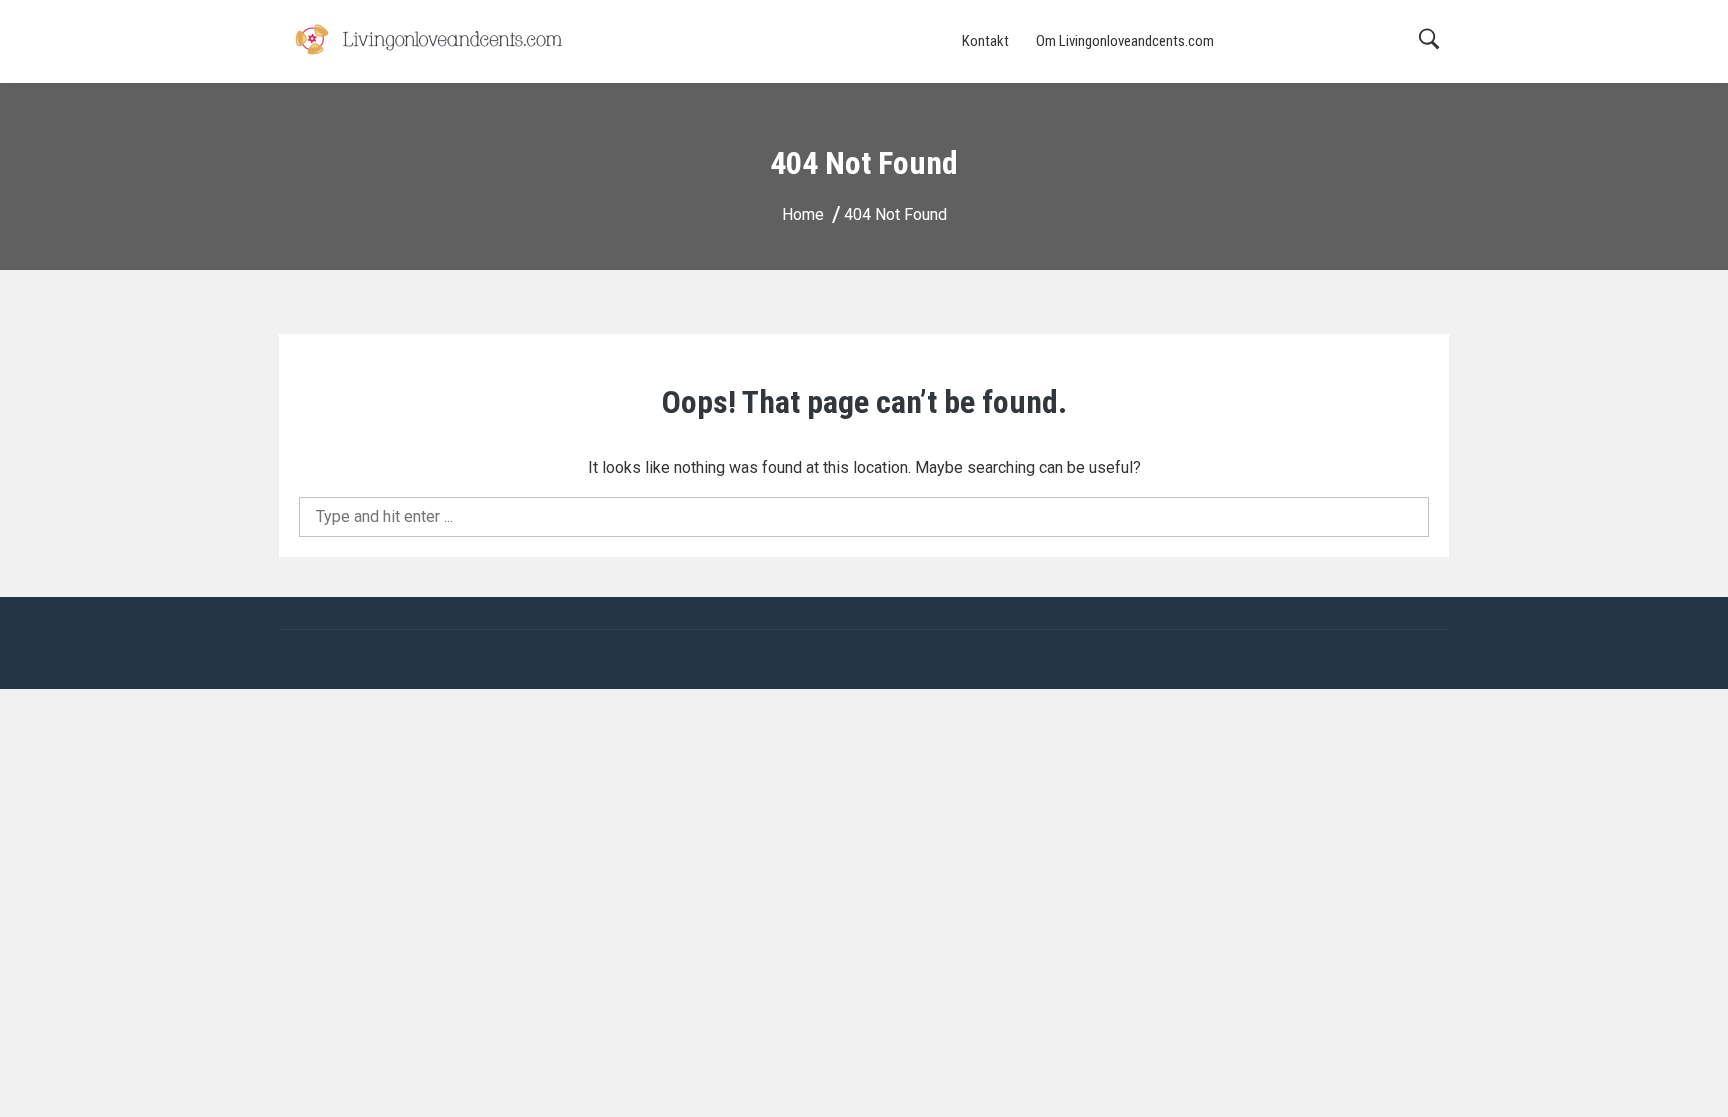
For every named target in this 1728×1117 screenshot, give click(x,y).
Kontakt (985, 41)
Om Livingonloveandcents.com (1125, 41)
